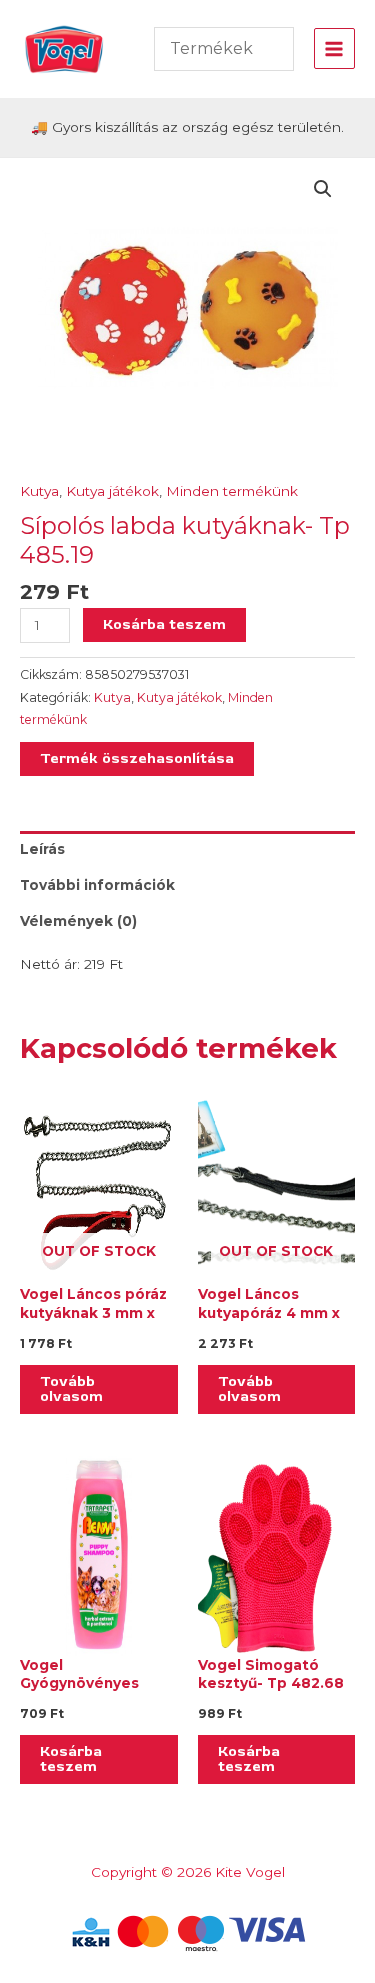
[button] (323, 189)
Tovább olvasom (71, 1389)
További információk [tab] (97, 885)
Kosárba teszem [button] (71, 1759)
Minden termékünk (232, 491)
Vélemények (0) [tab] (78, 921)
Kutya (39, 491)
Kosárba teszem (164, 624)
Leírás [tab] (42, 849)
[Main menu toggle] (334, 48)
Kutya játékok (112, 491)
